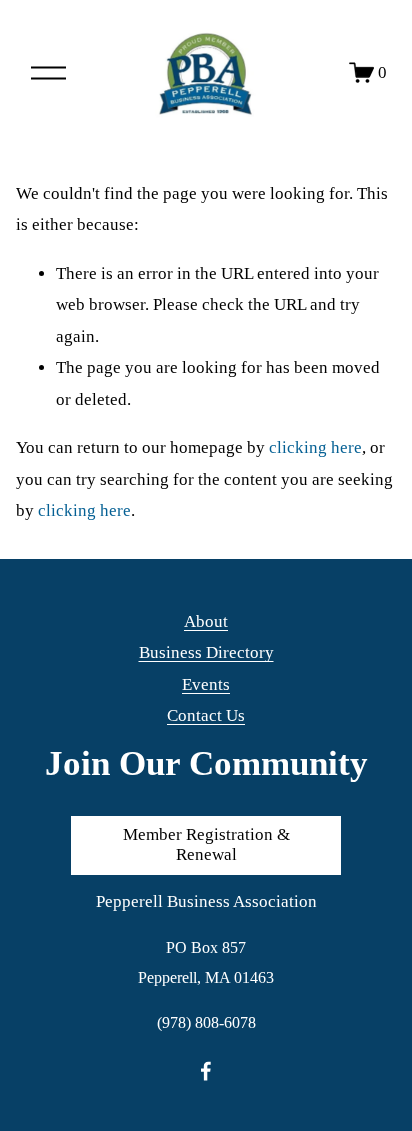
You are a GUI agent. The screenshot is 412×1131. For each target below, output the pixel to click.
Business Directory (206, 652)
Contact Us (206, 715)
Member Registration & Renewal (206, 844)
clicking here (315, 447)
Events (206, 684)
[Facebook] (206, 1071)
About (206, 621)
